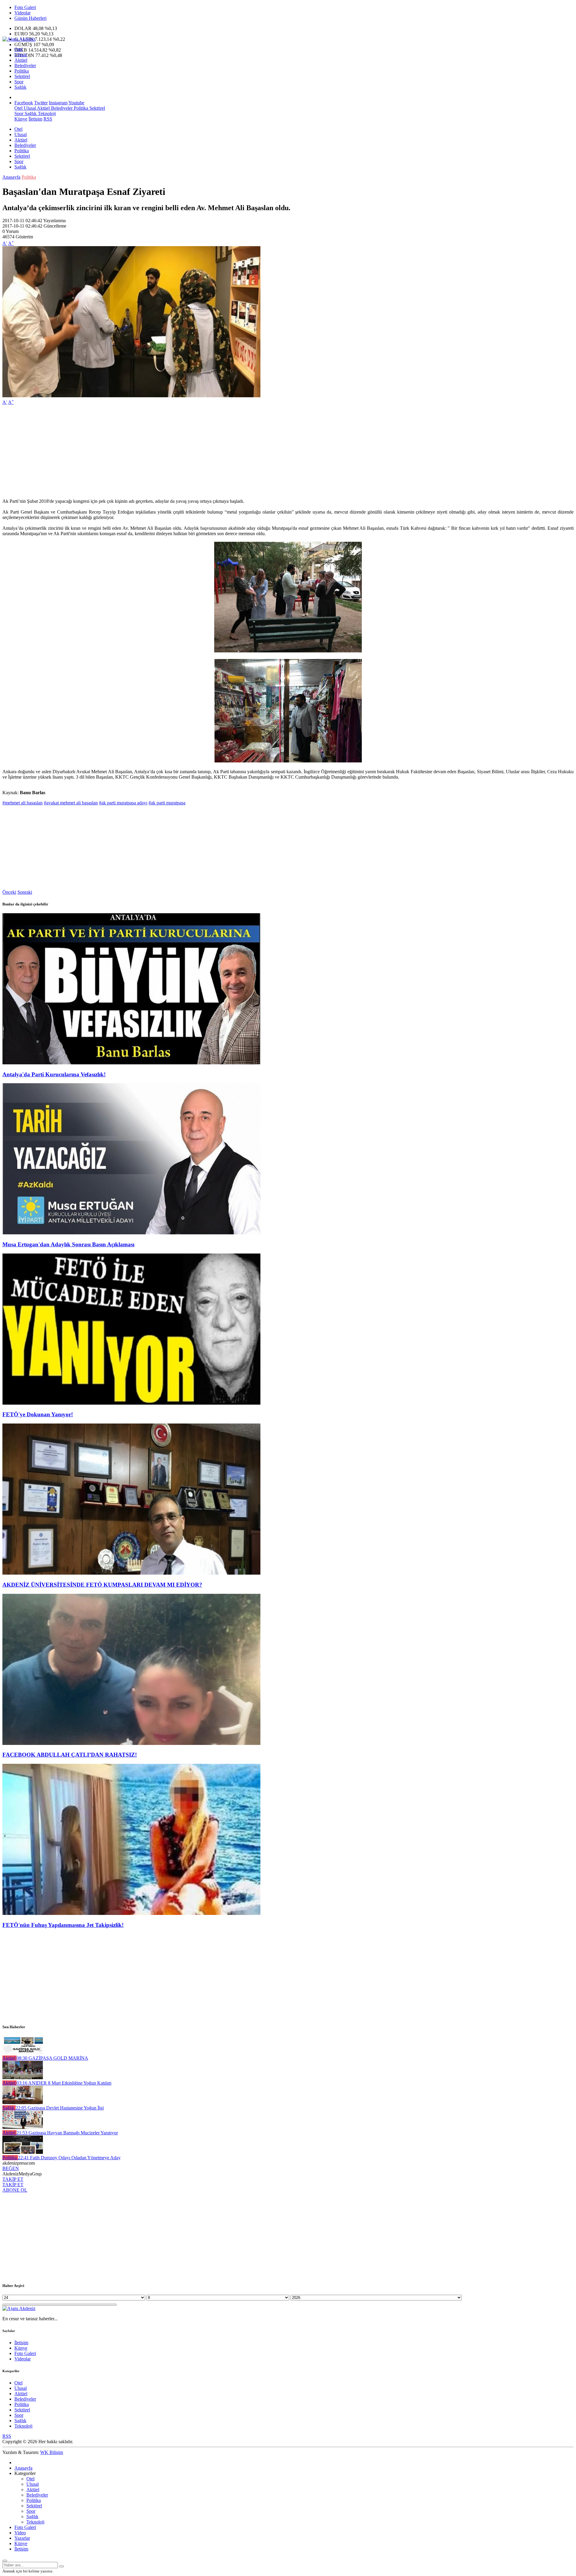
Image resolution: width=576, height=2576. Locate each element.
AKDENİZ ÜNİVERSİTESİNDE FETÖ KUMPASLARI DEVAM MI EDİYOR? (102, 1585)
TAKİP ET (13, 2179)
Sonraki (25, 892)
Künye (21, 119)
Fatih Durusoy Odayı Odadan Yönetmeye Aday (69, 2158)
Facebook (24, 103)
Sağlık (20, 87)
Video (20, 2533)
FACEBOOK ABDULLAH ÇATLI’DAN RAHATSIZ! (70, 1755)
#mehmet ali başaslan (22, 803)
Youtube (76, 103)
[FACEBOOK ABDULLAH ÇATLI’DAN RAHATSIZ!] (131, 1743)
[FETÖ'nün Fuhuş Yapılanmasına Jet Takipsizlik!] (131, 1913)
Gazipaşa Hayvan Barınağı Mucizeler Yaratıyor (67, 2133)
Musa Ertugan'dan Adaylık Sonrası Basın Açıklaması (68, 1244)
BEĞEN (11, 2168)
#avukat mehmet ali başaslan (71, 803)
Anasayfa (11, 177)
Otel (18, 49)
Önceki (9, 892)
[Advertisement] (182, 452)
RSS (48, 119)
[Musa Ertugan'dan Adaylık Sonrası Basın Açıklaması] (131, 1233)
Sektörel (22, 76)
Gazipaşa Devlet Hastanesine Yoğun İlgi (60, 2108)
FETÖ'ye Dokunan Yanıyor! (38, 1414)
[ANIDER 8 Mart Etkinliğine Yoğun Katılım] (23, 2078)
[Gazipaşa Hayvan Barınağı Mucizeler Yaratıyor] (23, 2127)
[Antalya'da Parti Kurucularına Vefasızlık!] (131, 1063)
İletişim (35, 119)
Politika (22, 71)
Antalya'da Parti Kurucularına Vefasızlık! (54, 1074)
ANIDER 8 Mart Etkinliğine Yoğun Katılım (64, 2083)
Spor (19, 82)
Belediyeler (25, 66)
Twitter (41, 103)
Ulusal (21, 55)
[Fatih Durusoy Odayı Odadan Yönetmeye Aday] (23, 2152)
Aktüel (21, 60)
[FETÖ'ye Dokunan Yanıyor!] (131, 1403)
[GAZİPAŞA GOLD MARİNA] (23, 2053)
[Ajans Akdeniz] (19, 39)
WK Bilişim (52, 2452)
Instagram (58, 103)
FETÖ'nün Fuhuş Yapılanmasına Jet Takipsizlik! (63, 1925)
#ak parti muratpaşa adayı (123, 803)
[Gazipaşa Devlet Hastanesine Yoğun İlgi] (23, 2102)
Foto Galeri (25, 7)
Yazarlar (22, 2538)
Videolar (22, 13)
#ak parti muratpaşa (167, 803)
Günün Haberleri (30, 18)
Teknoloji (46, 113)
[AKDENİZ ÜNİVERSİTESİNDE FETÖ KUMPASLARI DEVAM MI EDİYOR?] (131, 1573)
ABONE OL (15, 2190)
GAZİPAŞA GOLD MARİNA (52, 2058)
